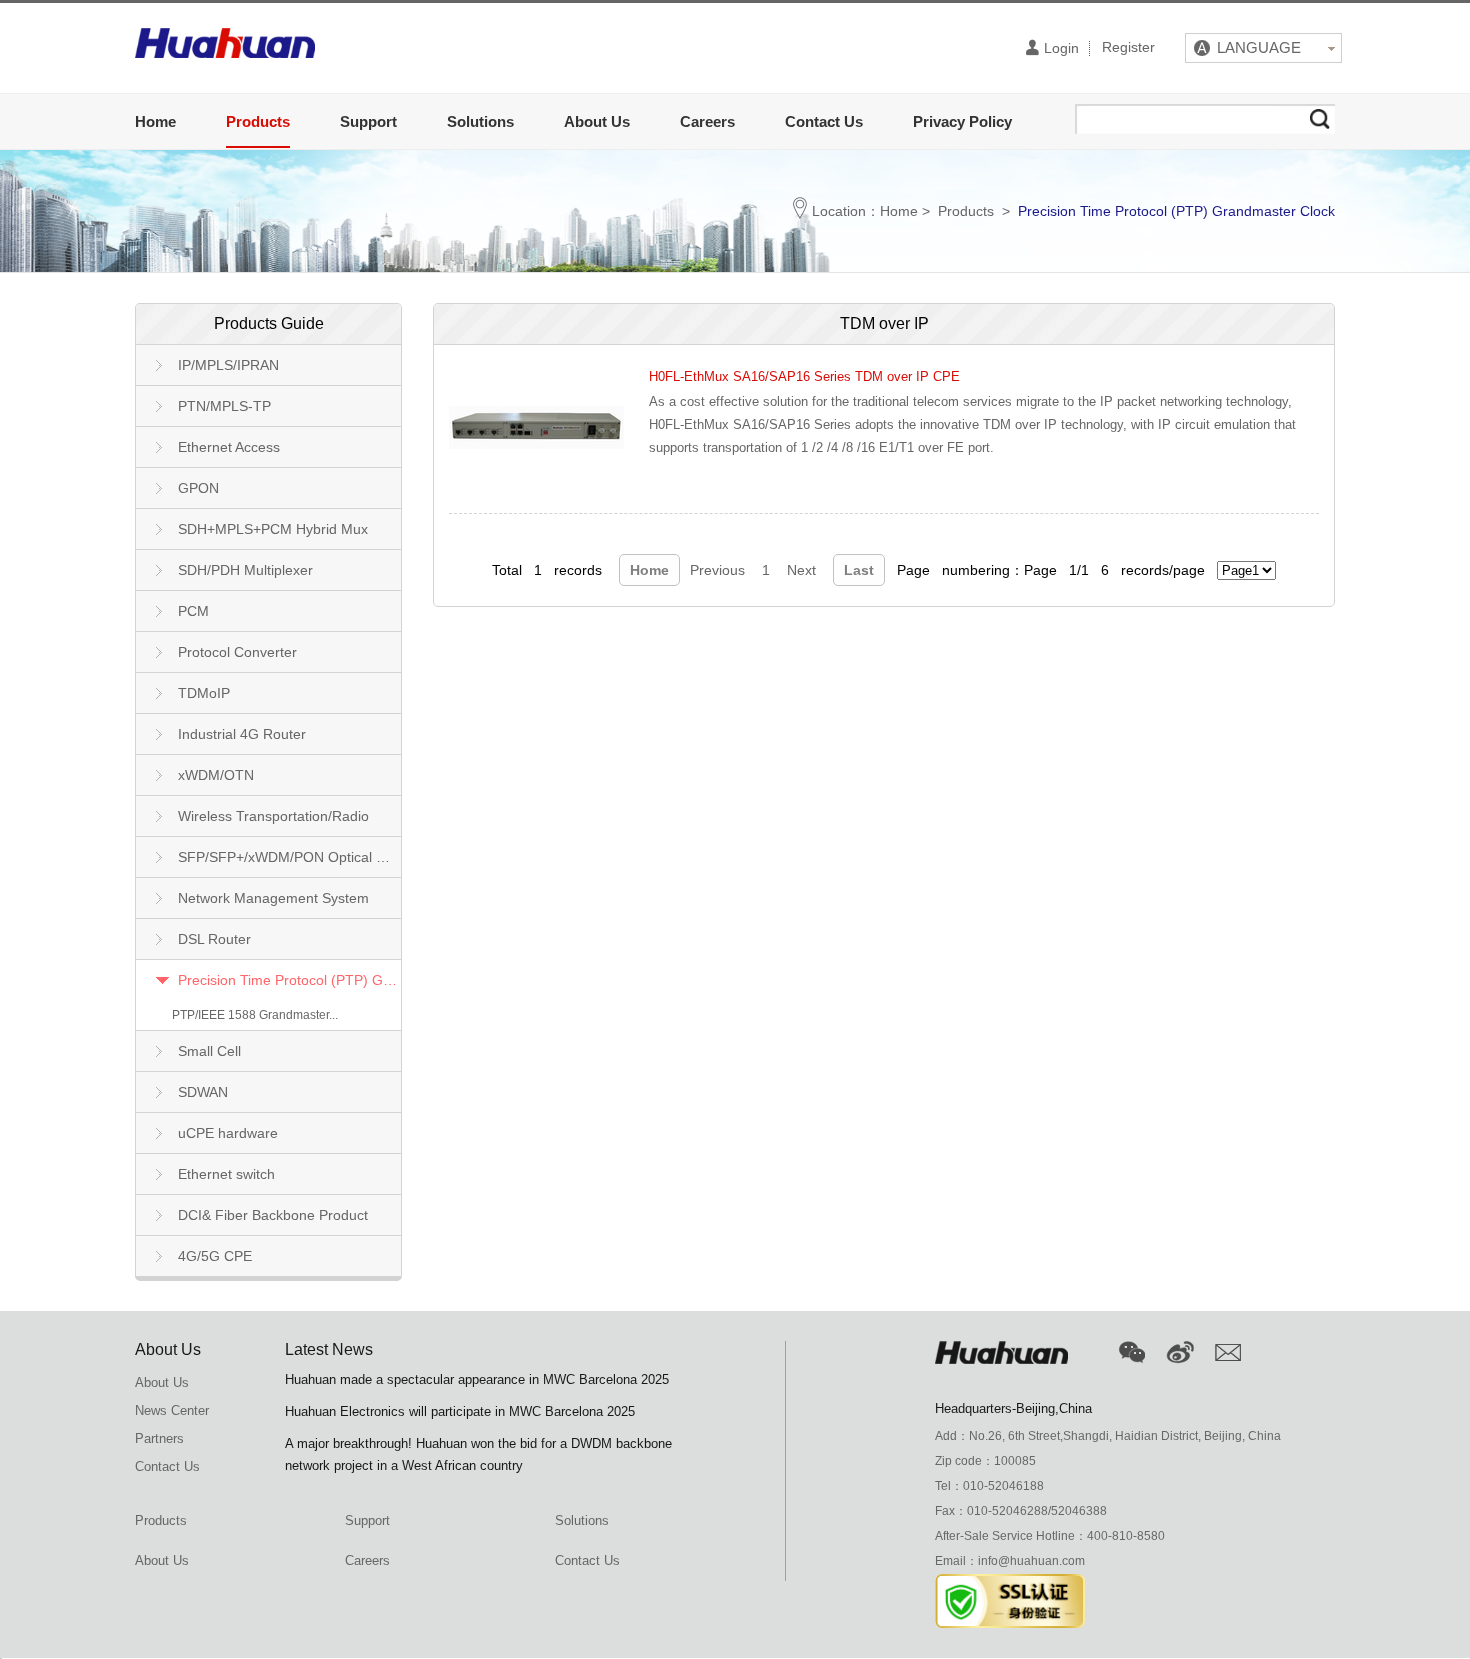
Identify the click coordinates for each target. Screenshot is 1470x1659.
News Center (172, 1410)
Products (258, 121)
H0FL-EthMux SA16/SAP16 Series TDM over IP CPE (804, 376)
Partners (159, 1438)
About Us (597, 121)
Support (368, 121)
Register (1128, 48)
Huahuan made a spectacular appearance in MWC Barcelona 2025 (477, 1379)
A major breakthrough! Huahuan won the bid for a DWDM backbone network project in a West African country (478, 1454)
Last (859, 570)
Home (155, 121)
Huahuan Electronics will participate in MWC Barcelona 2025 (460, 1411)
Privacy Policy (962, 121)
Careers (707, 121)
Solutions (480, 121)
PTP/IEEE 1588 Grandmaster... (255, 1015)
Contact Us (824, 121)
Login (1061, 48)
